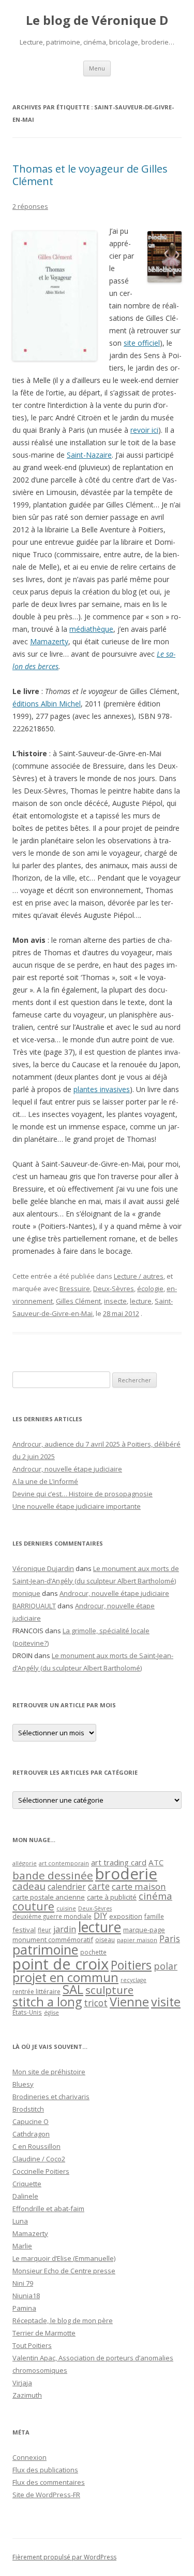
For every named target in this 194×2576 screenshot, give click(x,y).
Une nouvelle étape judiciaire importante (77, 1506)
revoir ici (144, 430)
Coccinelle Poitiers (41, 2171)
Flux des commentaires (49, 2482)
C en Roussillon (36, 2146)
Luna (20, 2221)
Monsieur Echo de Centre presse (64, 2271)
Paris (170, 1938)
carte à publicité (112, 1897)
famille (154, 1916)
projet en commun (65, 1977)
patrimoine (45, 1949)
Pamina (24, 2308)
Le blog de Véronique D (97, 20)
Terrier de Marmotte (44, 2333)
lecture (141, 1301)
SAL (73, 1989)
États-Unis (27, 2012)
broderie (126, 1874)
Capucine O (31, 2121)
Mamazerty (49, 641)
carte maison (139, 1886)
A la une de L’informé (45, 1481)
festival (24, 1930)
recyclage (133, 1980)
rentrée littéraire (36, 1992)
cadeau (29, 1886)
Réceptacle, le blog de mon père (63, 2320)
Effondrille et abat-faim (48, 2209)
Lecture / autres (139, 1276)
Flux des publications (45, 2470)
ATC (156, 1862)
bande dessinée (53, 1875)
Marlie (22, 2246)
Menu (97, 68)
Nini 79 (23, 2283)
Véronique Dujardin (43, 1568)
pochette (93, 1952)
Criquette (27, 2184)
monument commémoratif (53, 1940)
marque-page (144, 1930)
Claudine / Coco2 (39, 2159)
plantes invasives (102, 1089)
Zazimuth (27, 2395)
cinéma (155, 1896)
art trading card (119, 1862)
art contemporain (64, 1863)
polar (166, 1966)
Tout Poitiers (32, 2345)
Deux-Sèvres (114, 1289)
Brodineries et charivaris (51, 2097)
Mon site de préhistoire (49, 2072)
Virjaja (22, 2383)
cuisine (66, 1908)
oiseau (105, 1940)
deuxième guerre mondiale (52, 1916)
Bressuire (75, 1289)
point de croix (61, 1964)
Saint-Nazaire (89, 455)
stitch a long (47, 2002)
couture (33, 1906)
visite (166, 2002)
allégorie (25, 1863)
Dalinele (25, 2196)
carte (99, 1886)
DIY (100, 1915)
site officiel (142, 343)
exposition (126, 1916)
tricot (96, 2003)
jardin (65, 1929)
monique (26, 1593)
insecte (115, 1301)
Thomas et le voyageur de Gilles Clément (90, 175)
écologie (150, 1289)
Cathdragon (31, 2134)
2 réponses (30, 206)
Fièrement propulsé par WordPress (64, 2557)
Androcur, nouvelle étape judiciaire (67, 1469)
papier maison (137, 1940)
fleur (44, 1930)
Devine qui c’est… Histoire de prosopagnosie (83, 1494)
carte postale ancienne (49, 1897)
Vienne (129, 2002)
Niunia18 (26, 2296)
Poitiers (131, 1965)
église (51, 2013)
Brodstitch (28, 2109)
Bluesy (23, 2084)
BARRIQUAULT (34, 1606)
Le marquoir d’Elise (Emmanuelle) (64, 2258)
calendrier (67, 1887)
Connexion (29, 2457)
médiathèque (91, 629)
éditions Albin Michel (47, 704)
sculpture (109, 1990)
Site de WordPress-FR (46, 2495)
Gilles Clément (78, 1301)
